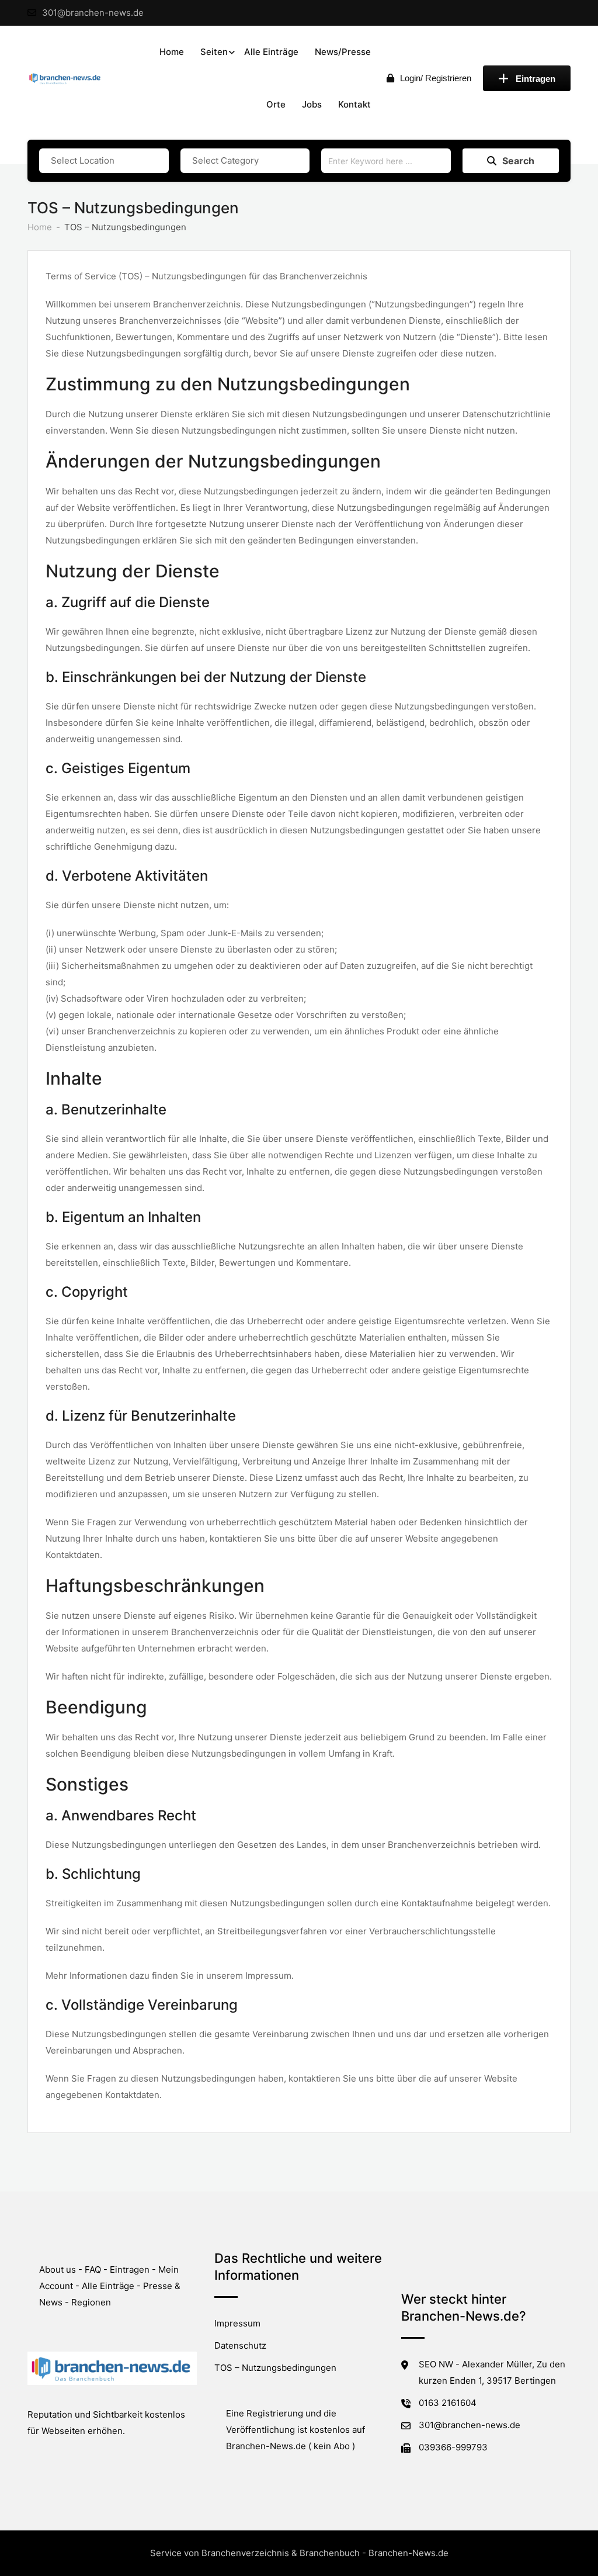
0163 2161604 (448, 2403)
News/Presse (343, 52)
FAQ (93, 2269)
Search (518, 161)
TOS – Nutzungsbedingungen (275, 2368)
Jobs (312, 104)
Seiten (214, 52)
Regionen (91, 2302)
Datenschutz (240, 2345)
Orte (276, 104)
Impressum (237, 2323)
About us (58, 2269)
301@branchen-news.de (93, 13)
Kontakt (354, 104)
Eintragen (536, 79)
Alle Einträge (271, 52)
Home (172, 52)
